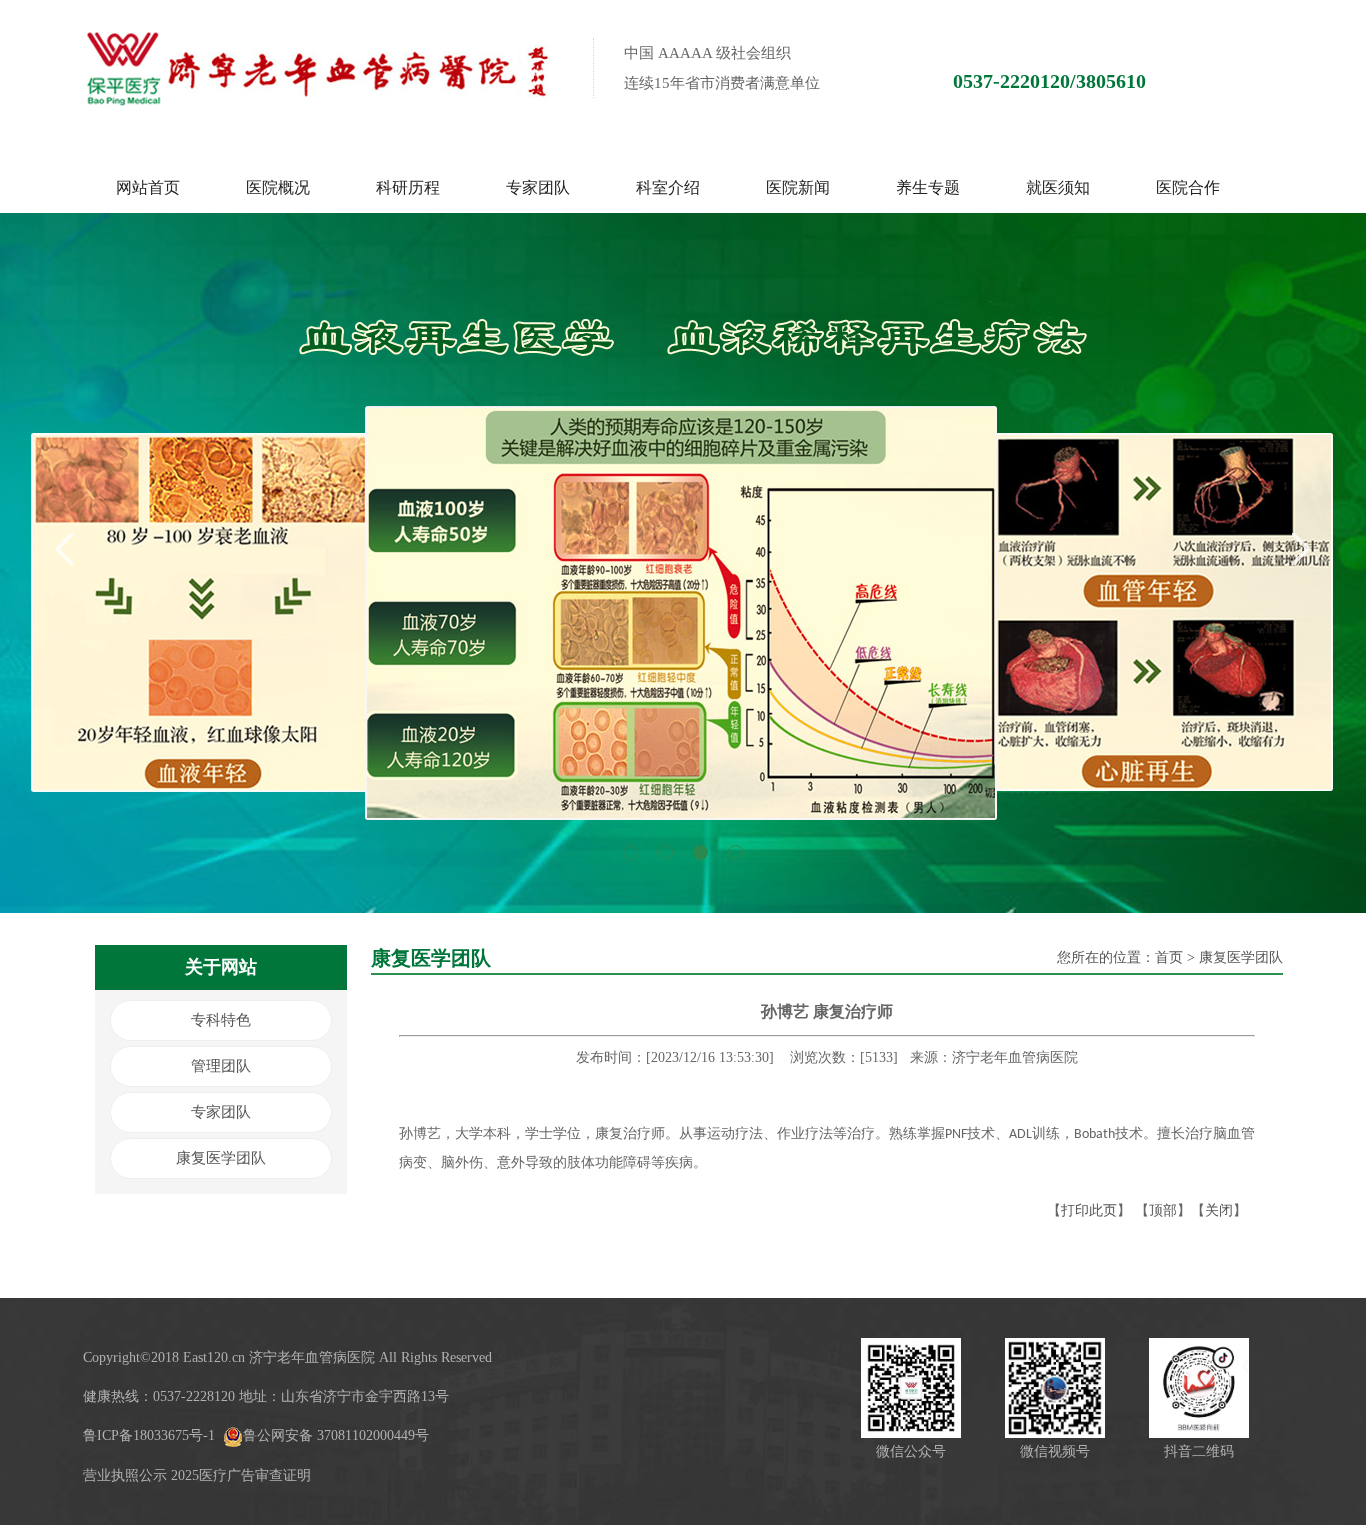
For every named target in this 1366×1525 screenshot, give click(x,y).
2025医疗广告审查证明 (241, 1475)
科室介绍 (668, 187)
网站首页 (148, 187)
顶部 (1163, 1210)
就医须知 (1058, 187)
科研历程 (408, 187)
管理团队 (221, 1066)
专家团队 (538, 187)
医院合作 (1188, 187)
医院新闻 (798, 187)
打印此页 (1089, 1210)
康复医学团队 (221, 1158)
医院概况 (278, 187)
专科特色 (221, 1020)
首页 (1169, 957)
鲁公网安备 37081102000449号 (336, 1435)
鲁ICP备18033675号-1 (149, 1435)
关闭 (1219, 1210)
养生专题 (928, 187)
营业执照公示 (125, 1475)
